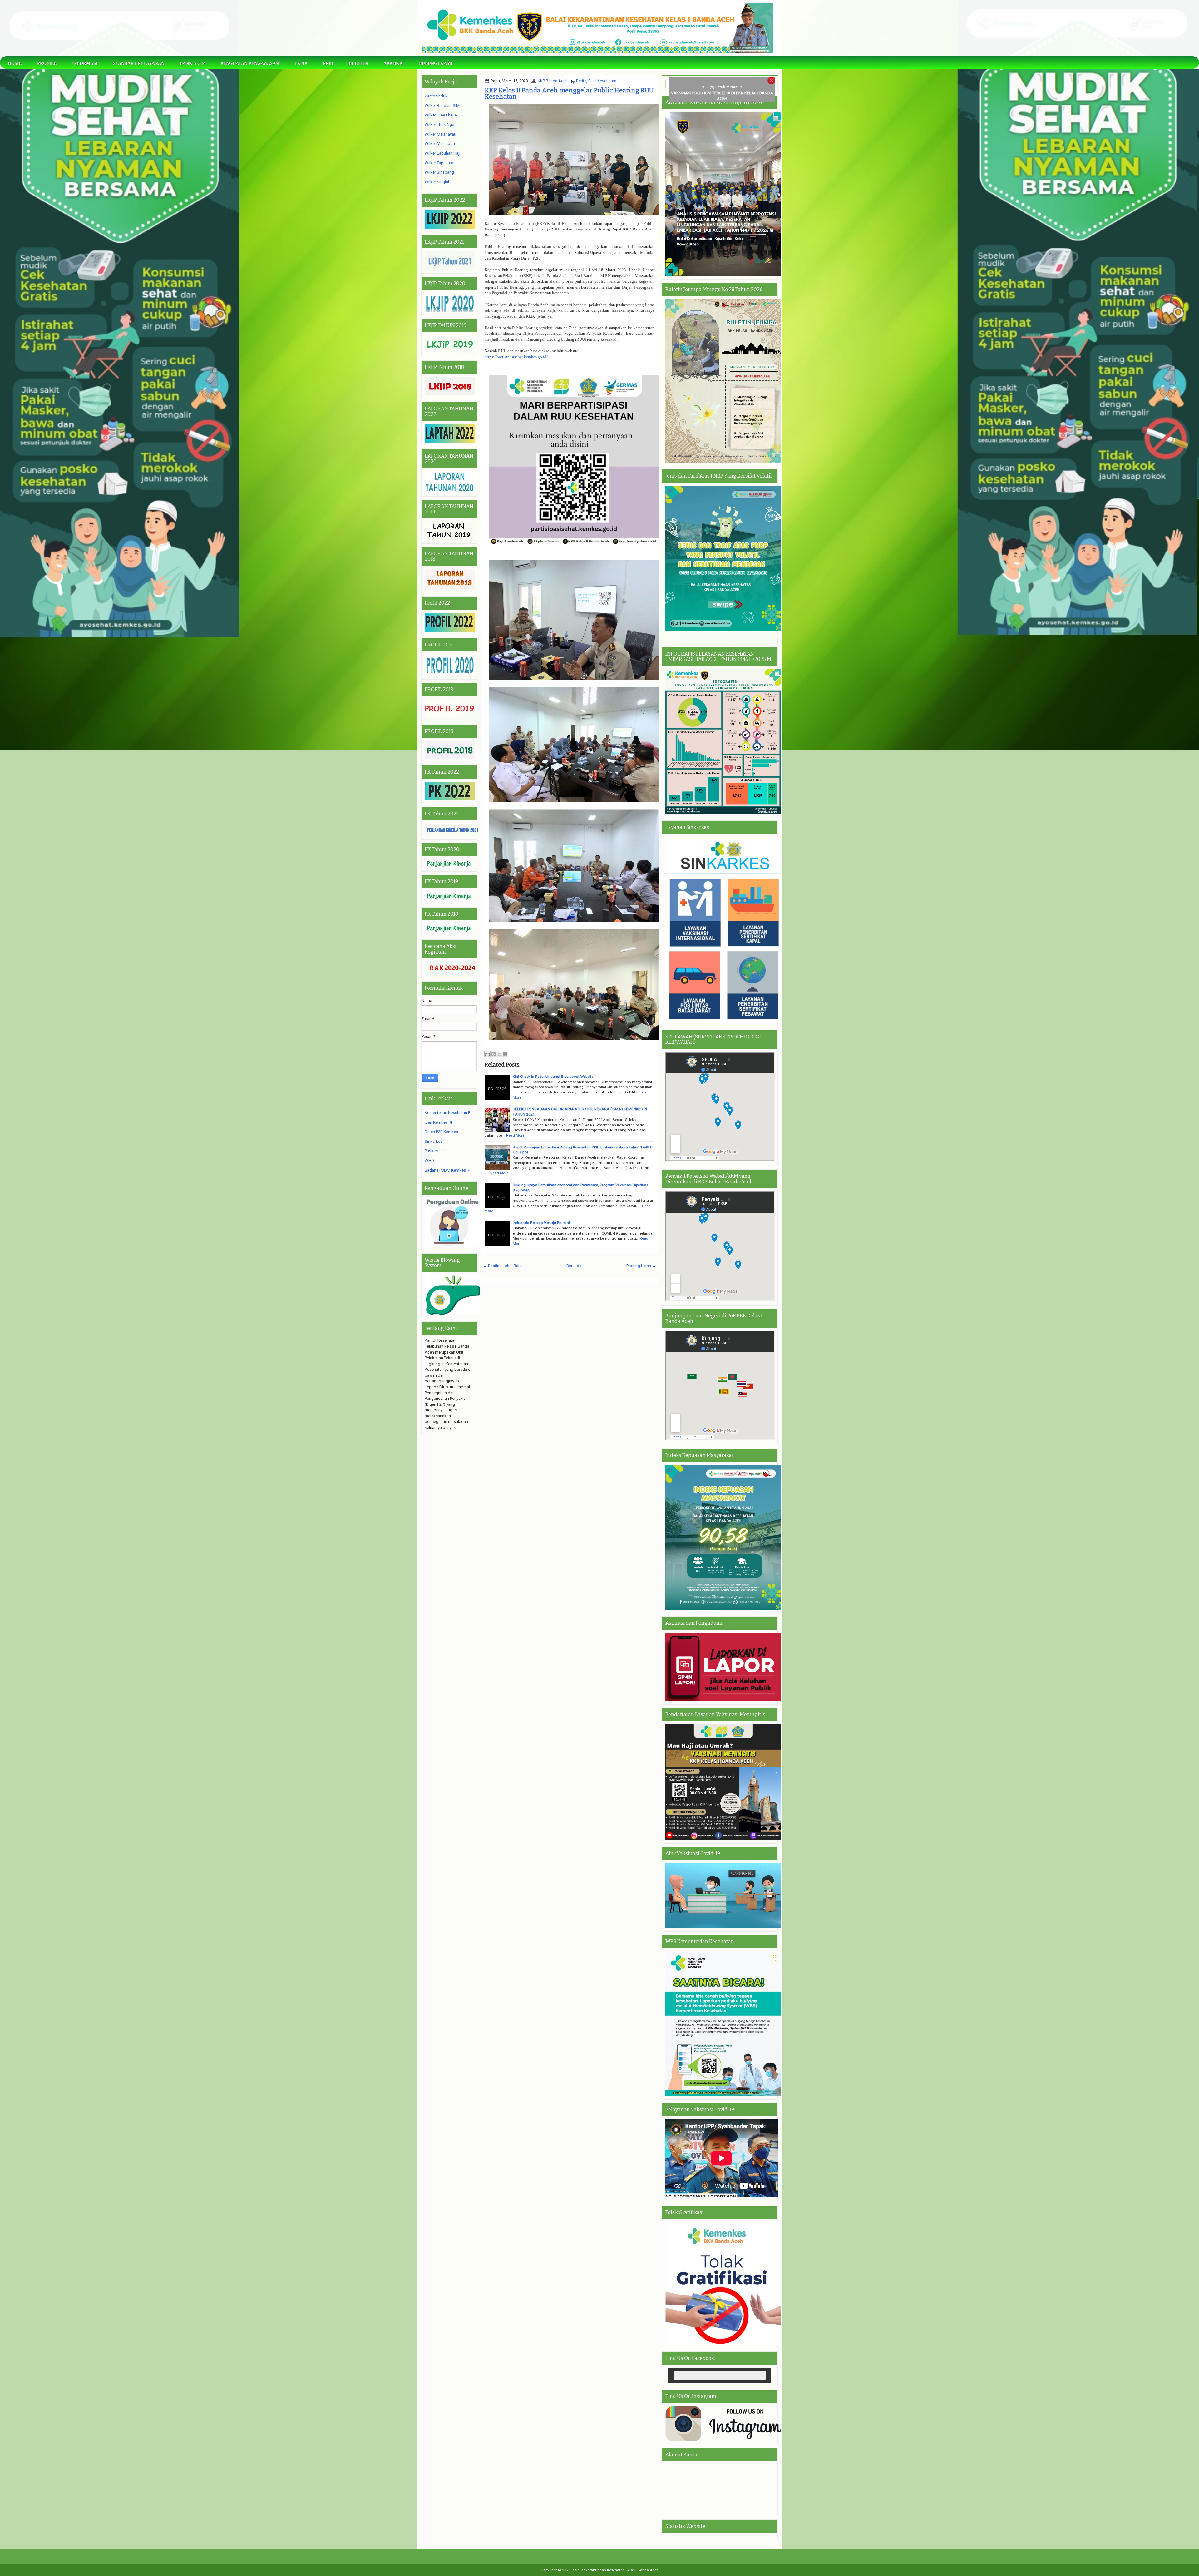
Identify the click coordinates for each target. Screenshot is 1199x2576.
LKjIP (301, 64)
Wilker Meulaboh (440, 144)
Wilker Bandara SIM (442, 105)
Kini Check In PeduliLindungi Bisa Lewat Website (553, 1077)
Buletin (358, 64)
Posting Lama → (641, 1266)
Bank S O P (192, 64)
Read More (515, 1135)
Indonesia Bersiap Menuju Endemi (541, 1223)
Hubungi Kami (435, 64)
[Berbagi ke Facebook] (505, 1054)
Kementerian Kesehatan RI (448, 1113)
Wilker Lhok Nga (439, 124)
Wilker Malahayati (440, 134)
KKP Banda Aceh (553, 81)
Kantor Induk (436, 96)
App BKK (393, 64)
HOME (15, 64)
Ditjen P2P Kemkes (441, 1132)
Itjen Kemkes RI (438, 1122)
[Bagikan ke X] (499, 1054)
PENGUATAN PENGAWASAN (250, 64)
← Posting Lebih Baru (502, 1266)
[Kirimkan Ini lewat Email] (487, 1054)
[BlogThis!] (493, 1054)
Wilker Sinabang (439, 172)
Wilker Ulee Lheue (441, 115)
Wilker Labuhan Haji (442, 153)
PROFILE (47, 64)
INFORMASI (85, 64)
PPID (328, 64)
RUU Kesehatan (602, 81)
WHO (429, 1160)
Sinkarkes (434, 1141)
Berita (581, 81)
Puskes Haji (435, 1151)
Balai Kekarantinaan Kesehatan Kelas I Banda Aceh (615, 2570)
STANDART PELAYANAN (139, 64)
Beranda (574, 1266)
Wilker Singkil (437, 182)
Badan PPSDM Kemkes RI (447, 1170)
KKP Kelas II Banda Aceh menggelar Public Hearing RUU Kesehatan (569, 93)
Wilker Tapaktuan (440, 163)
